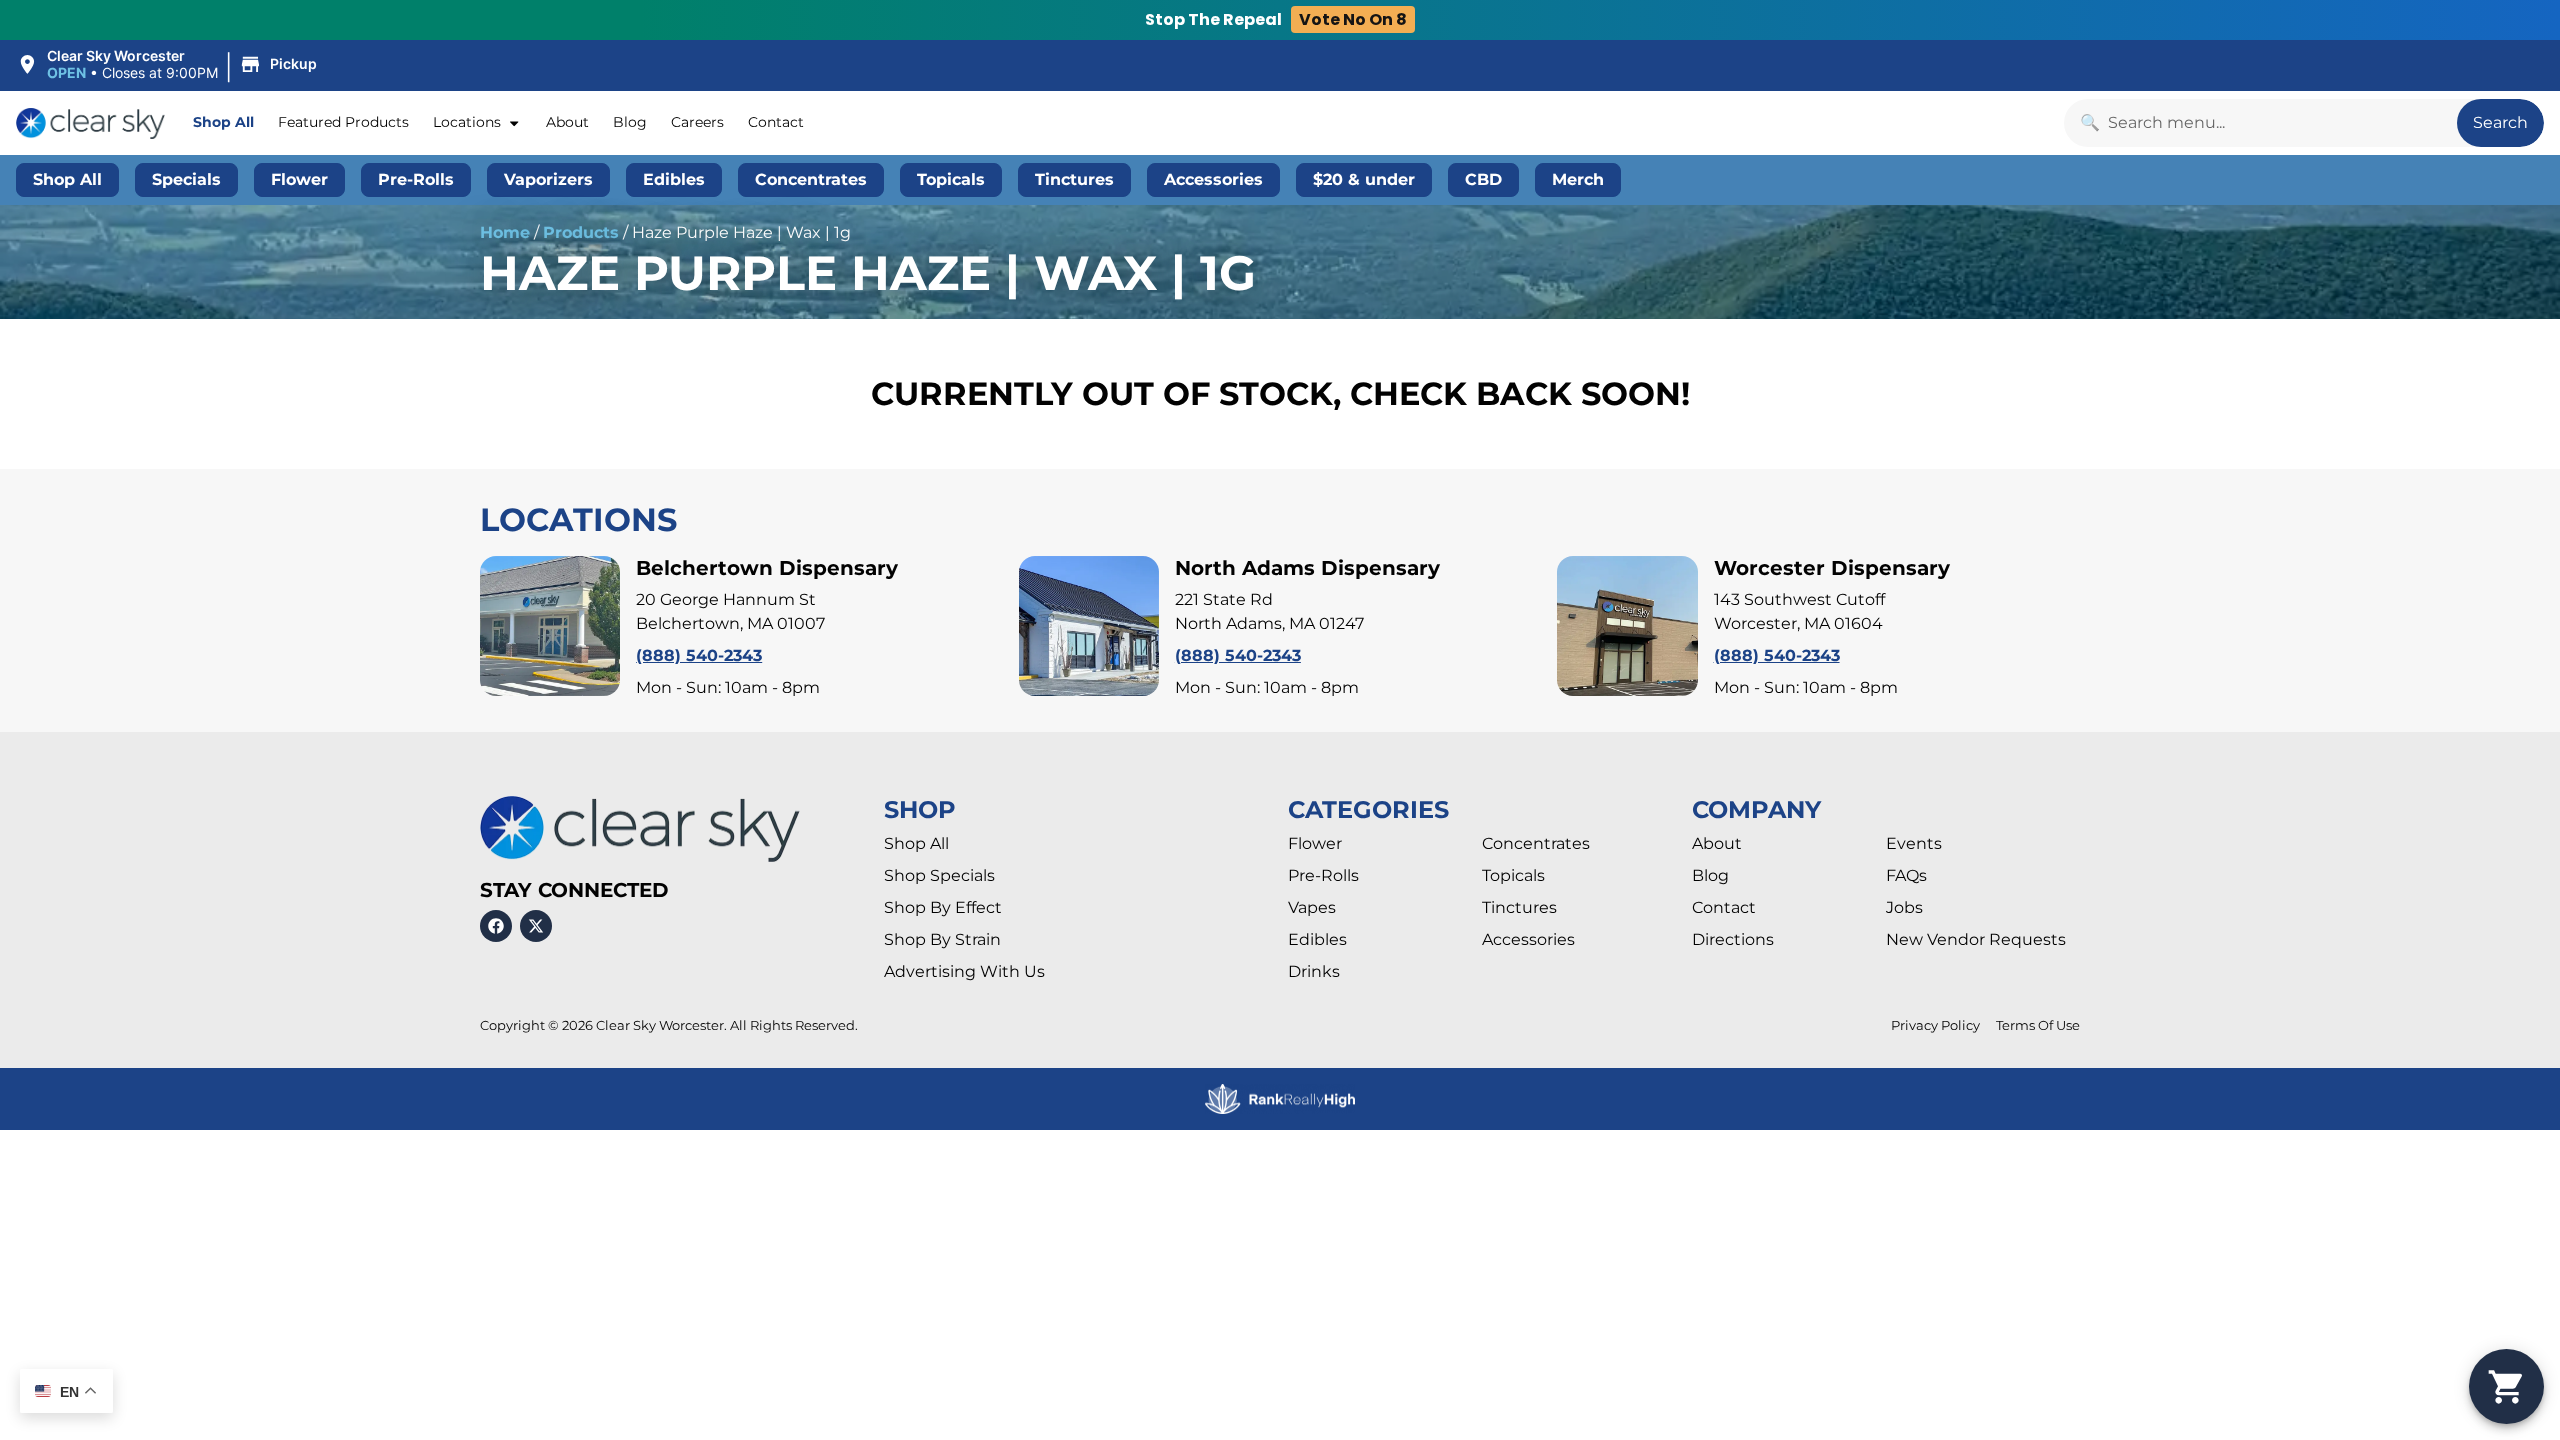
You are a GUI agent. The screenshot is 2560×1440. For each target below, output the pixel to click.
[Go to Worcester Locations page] (1627, 626)
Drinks (1314, 971)
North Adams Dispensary (1307, 568)
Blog (630, 122)
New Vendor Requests (1976, 939)
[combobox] (2260, 123)
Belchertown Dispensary (767, 568)
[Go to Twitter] (536, 926)
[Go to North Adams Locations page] (1089, 626)
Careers (697, 122)
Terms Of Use (2038, 1025)
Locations (467, 122)
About (567, 122)
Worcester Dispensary (1832, 568)
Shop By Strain (942, 939)
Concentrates (1536, 843)
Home (505, 232)
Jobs (1904, 907)
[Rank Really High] (1280, 1099)
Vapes (1312, 907)
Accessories (1528, 939)
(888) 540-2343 (699, 655)
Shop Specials (939, 875)
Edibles (1317, 939)
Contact (776, 122)
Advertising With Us (964, 971)
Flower (1315, 843)
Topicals (1513, 875)
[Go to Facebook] (496, 926)
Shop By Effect (943, 907)
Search (2500, 122)
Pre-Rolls (1323, 875)
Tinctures (1519, 907)
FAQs (1906, 875)
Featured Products (343, 122)
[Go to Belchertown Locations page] (550, 626)
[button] (169, 65)
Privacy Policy (1935, 1025)
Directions (1733, 939)
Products (581, 232)
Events (1914, 843)
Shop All (223, 122)
